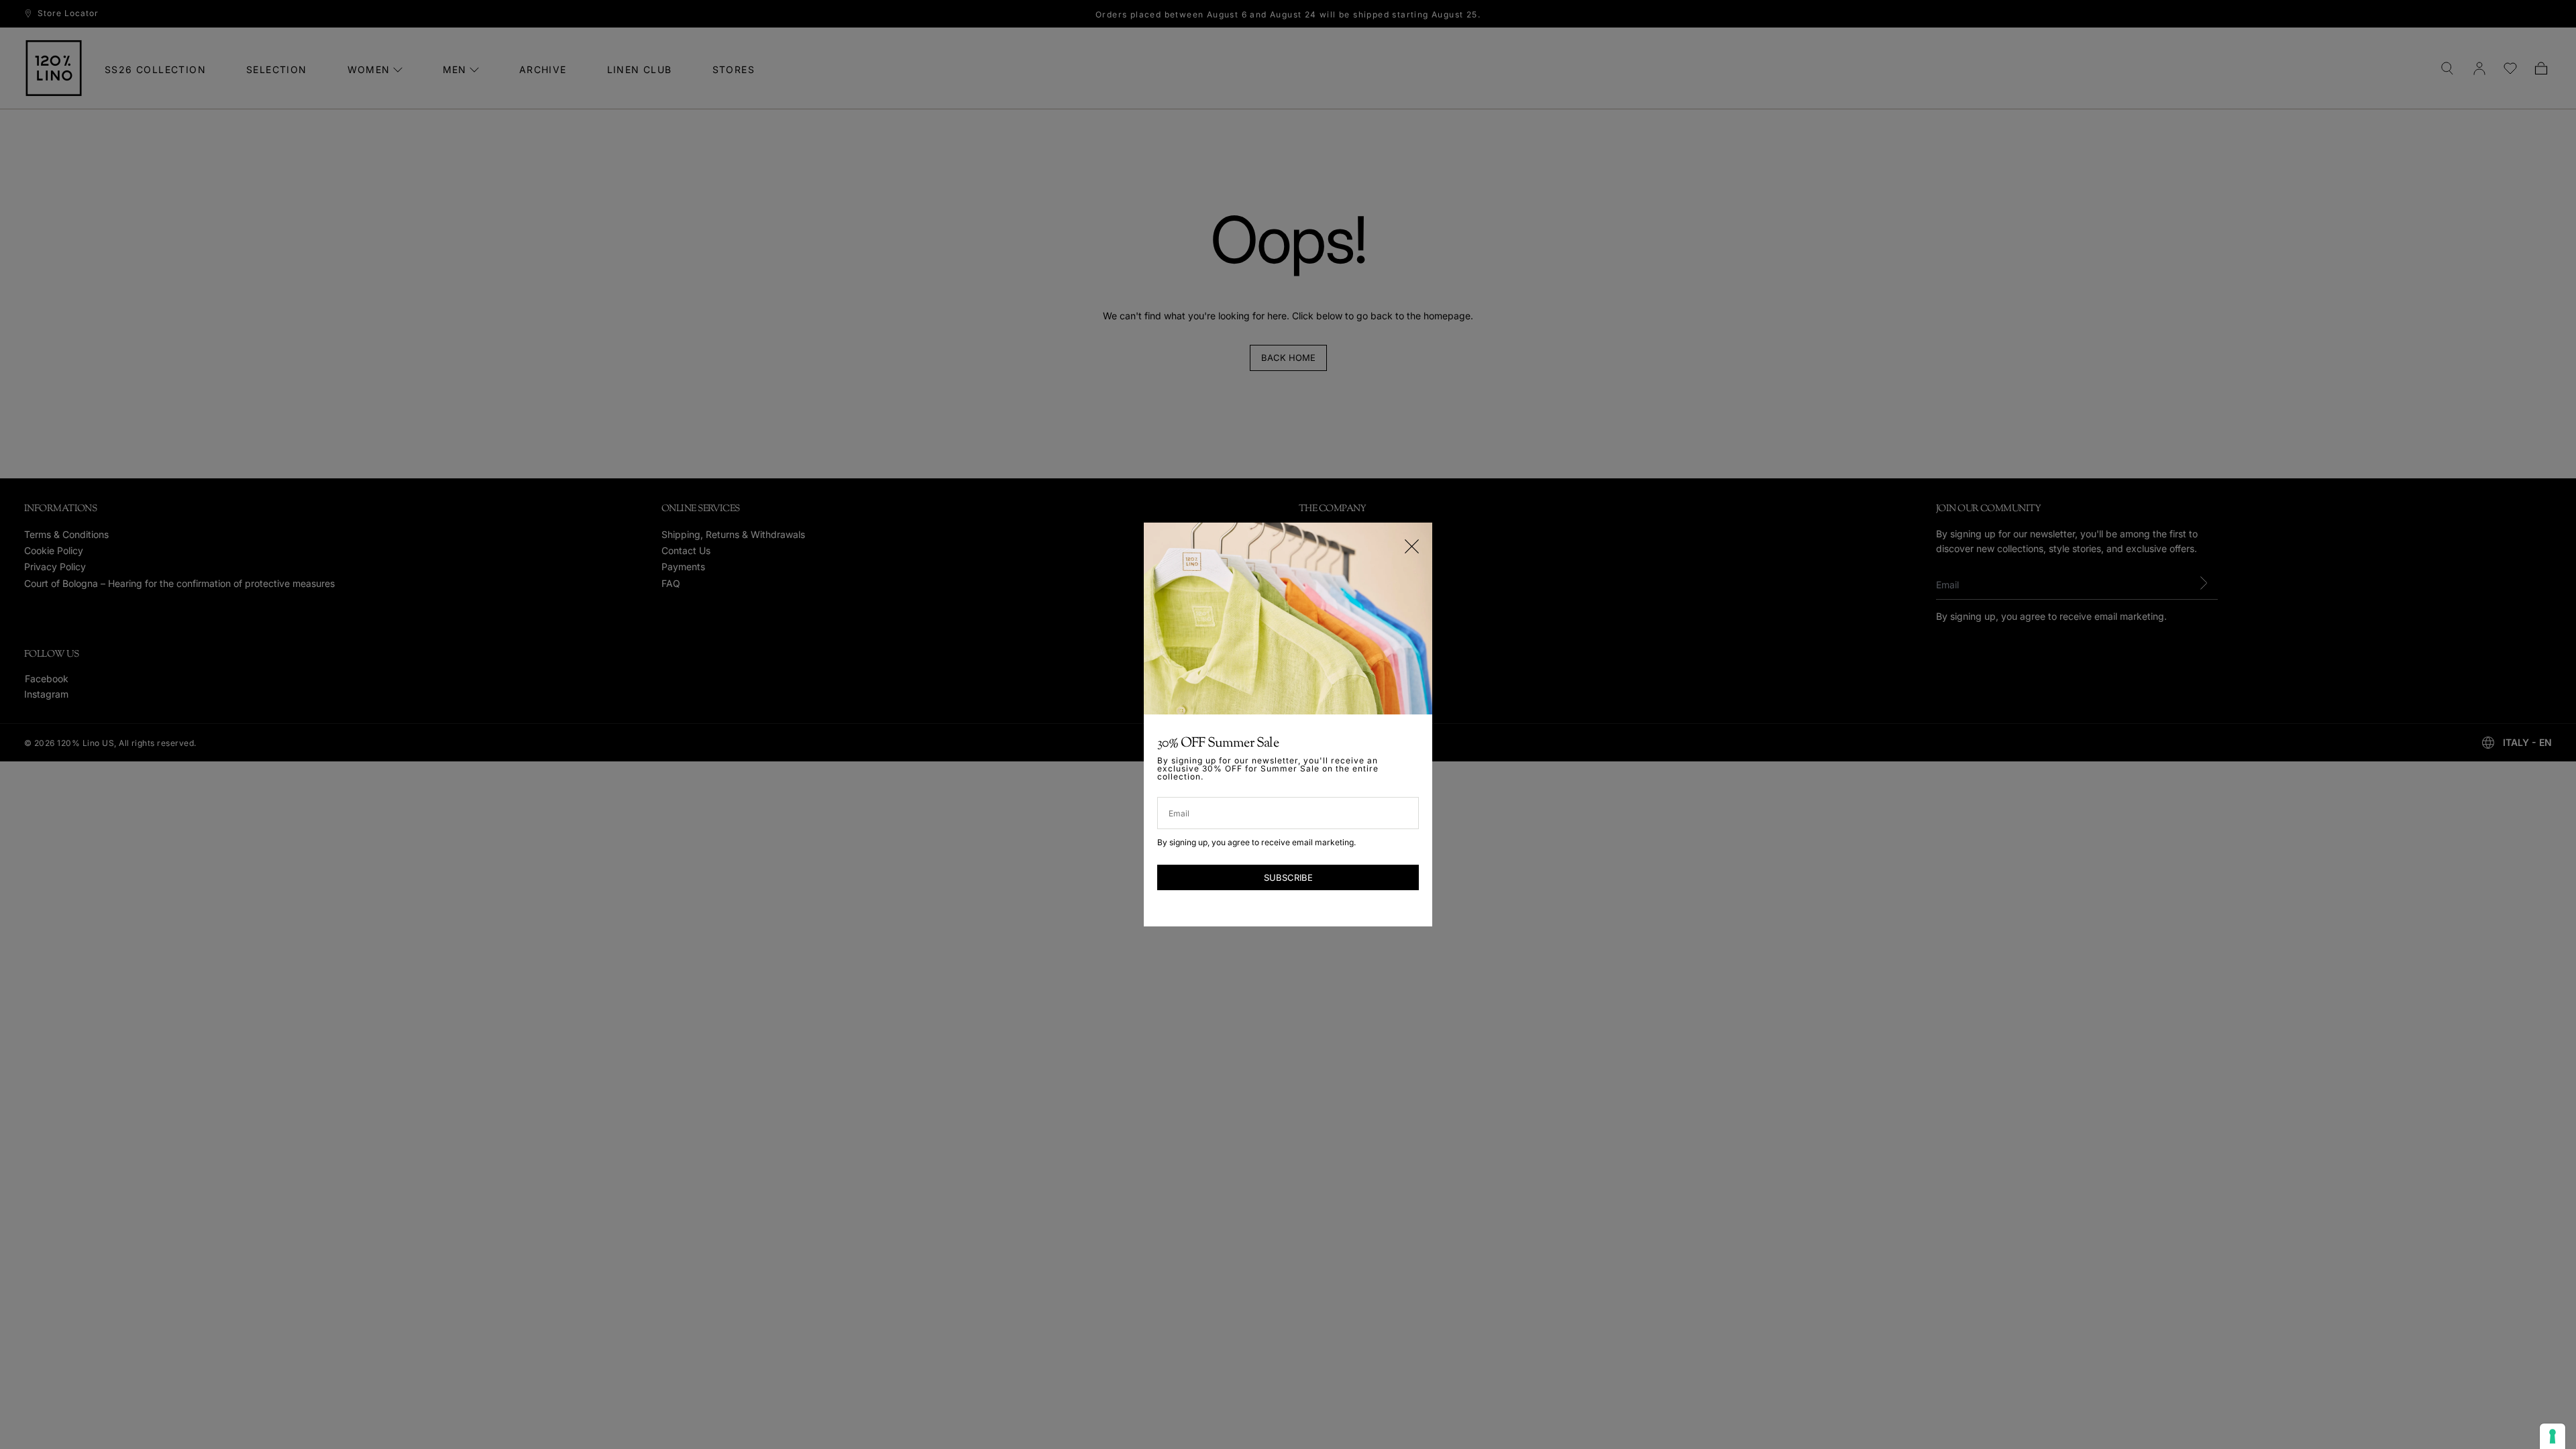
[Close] (1412, 546)
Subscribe (1288, 877)
